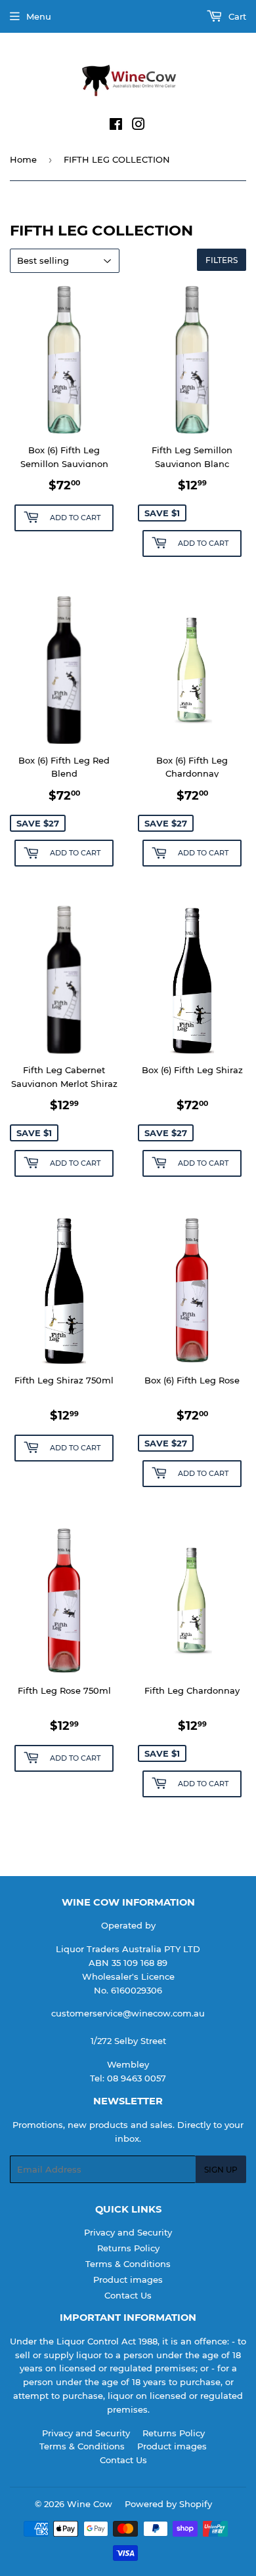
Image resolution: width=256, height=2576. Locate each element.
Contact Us (128, 2295)
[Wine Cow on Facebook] (116, 126)
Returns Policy (128, 2248)
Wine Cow (90, 2504)
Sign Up (221, 2170)
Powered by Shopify (168, 2504)
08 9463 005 (134, 2078)
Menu (39, 16)
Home (23, 159)
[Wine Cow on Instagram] (139, 126)
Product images (128, 2280)
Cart (236, 16)
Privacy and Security (128, 2232)
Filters (222, 260)
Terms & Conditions (128, 2264)
